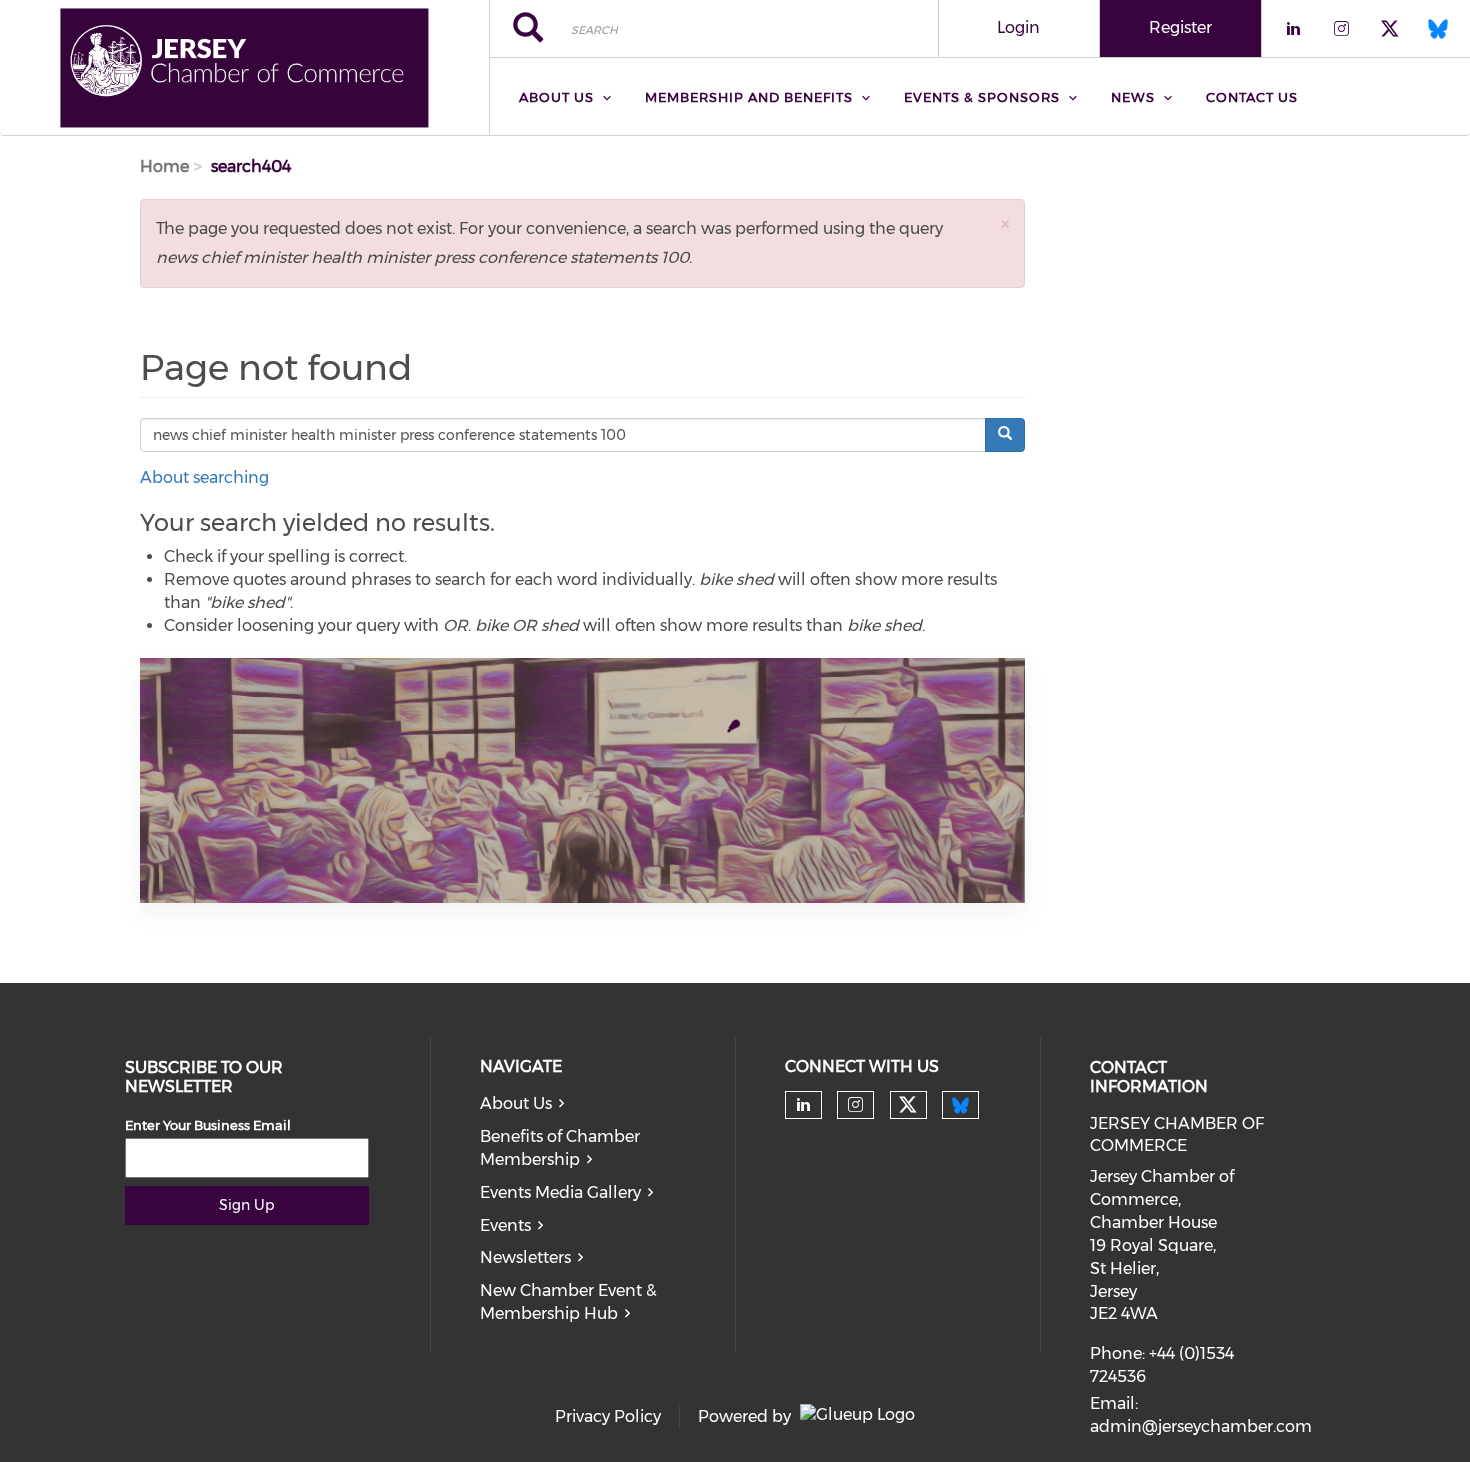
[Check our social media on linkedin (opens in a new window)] (803, 1105)
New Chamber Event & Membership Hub (568, 1302)
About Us (516, 1103)
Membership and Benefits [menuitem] (749, 97)
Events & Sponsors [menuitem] (982, 97)
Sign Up (246, 1205)
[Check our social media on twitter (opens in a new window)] (908, 1105)
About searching (204, 477)
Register (1180, 27)
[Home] (244, 68)
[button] (1005, 223)
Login (1018, 27)
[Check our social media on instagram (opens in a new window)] (855, 1105)
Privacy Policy (608, 1416)
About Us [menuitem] (556, 97)
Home (164, 166)
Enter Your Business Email (208, 1125)
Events (505, 1225)
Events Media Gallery (560, 1192)
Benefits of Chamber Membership (560, 1148)
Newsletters (525, 1257)
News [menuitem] (1133, 97)
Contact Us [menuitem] (1252, 97)
